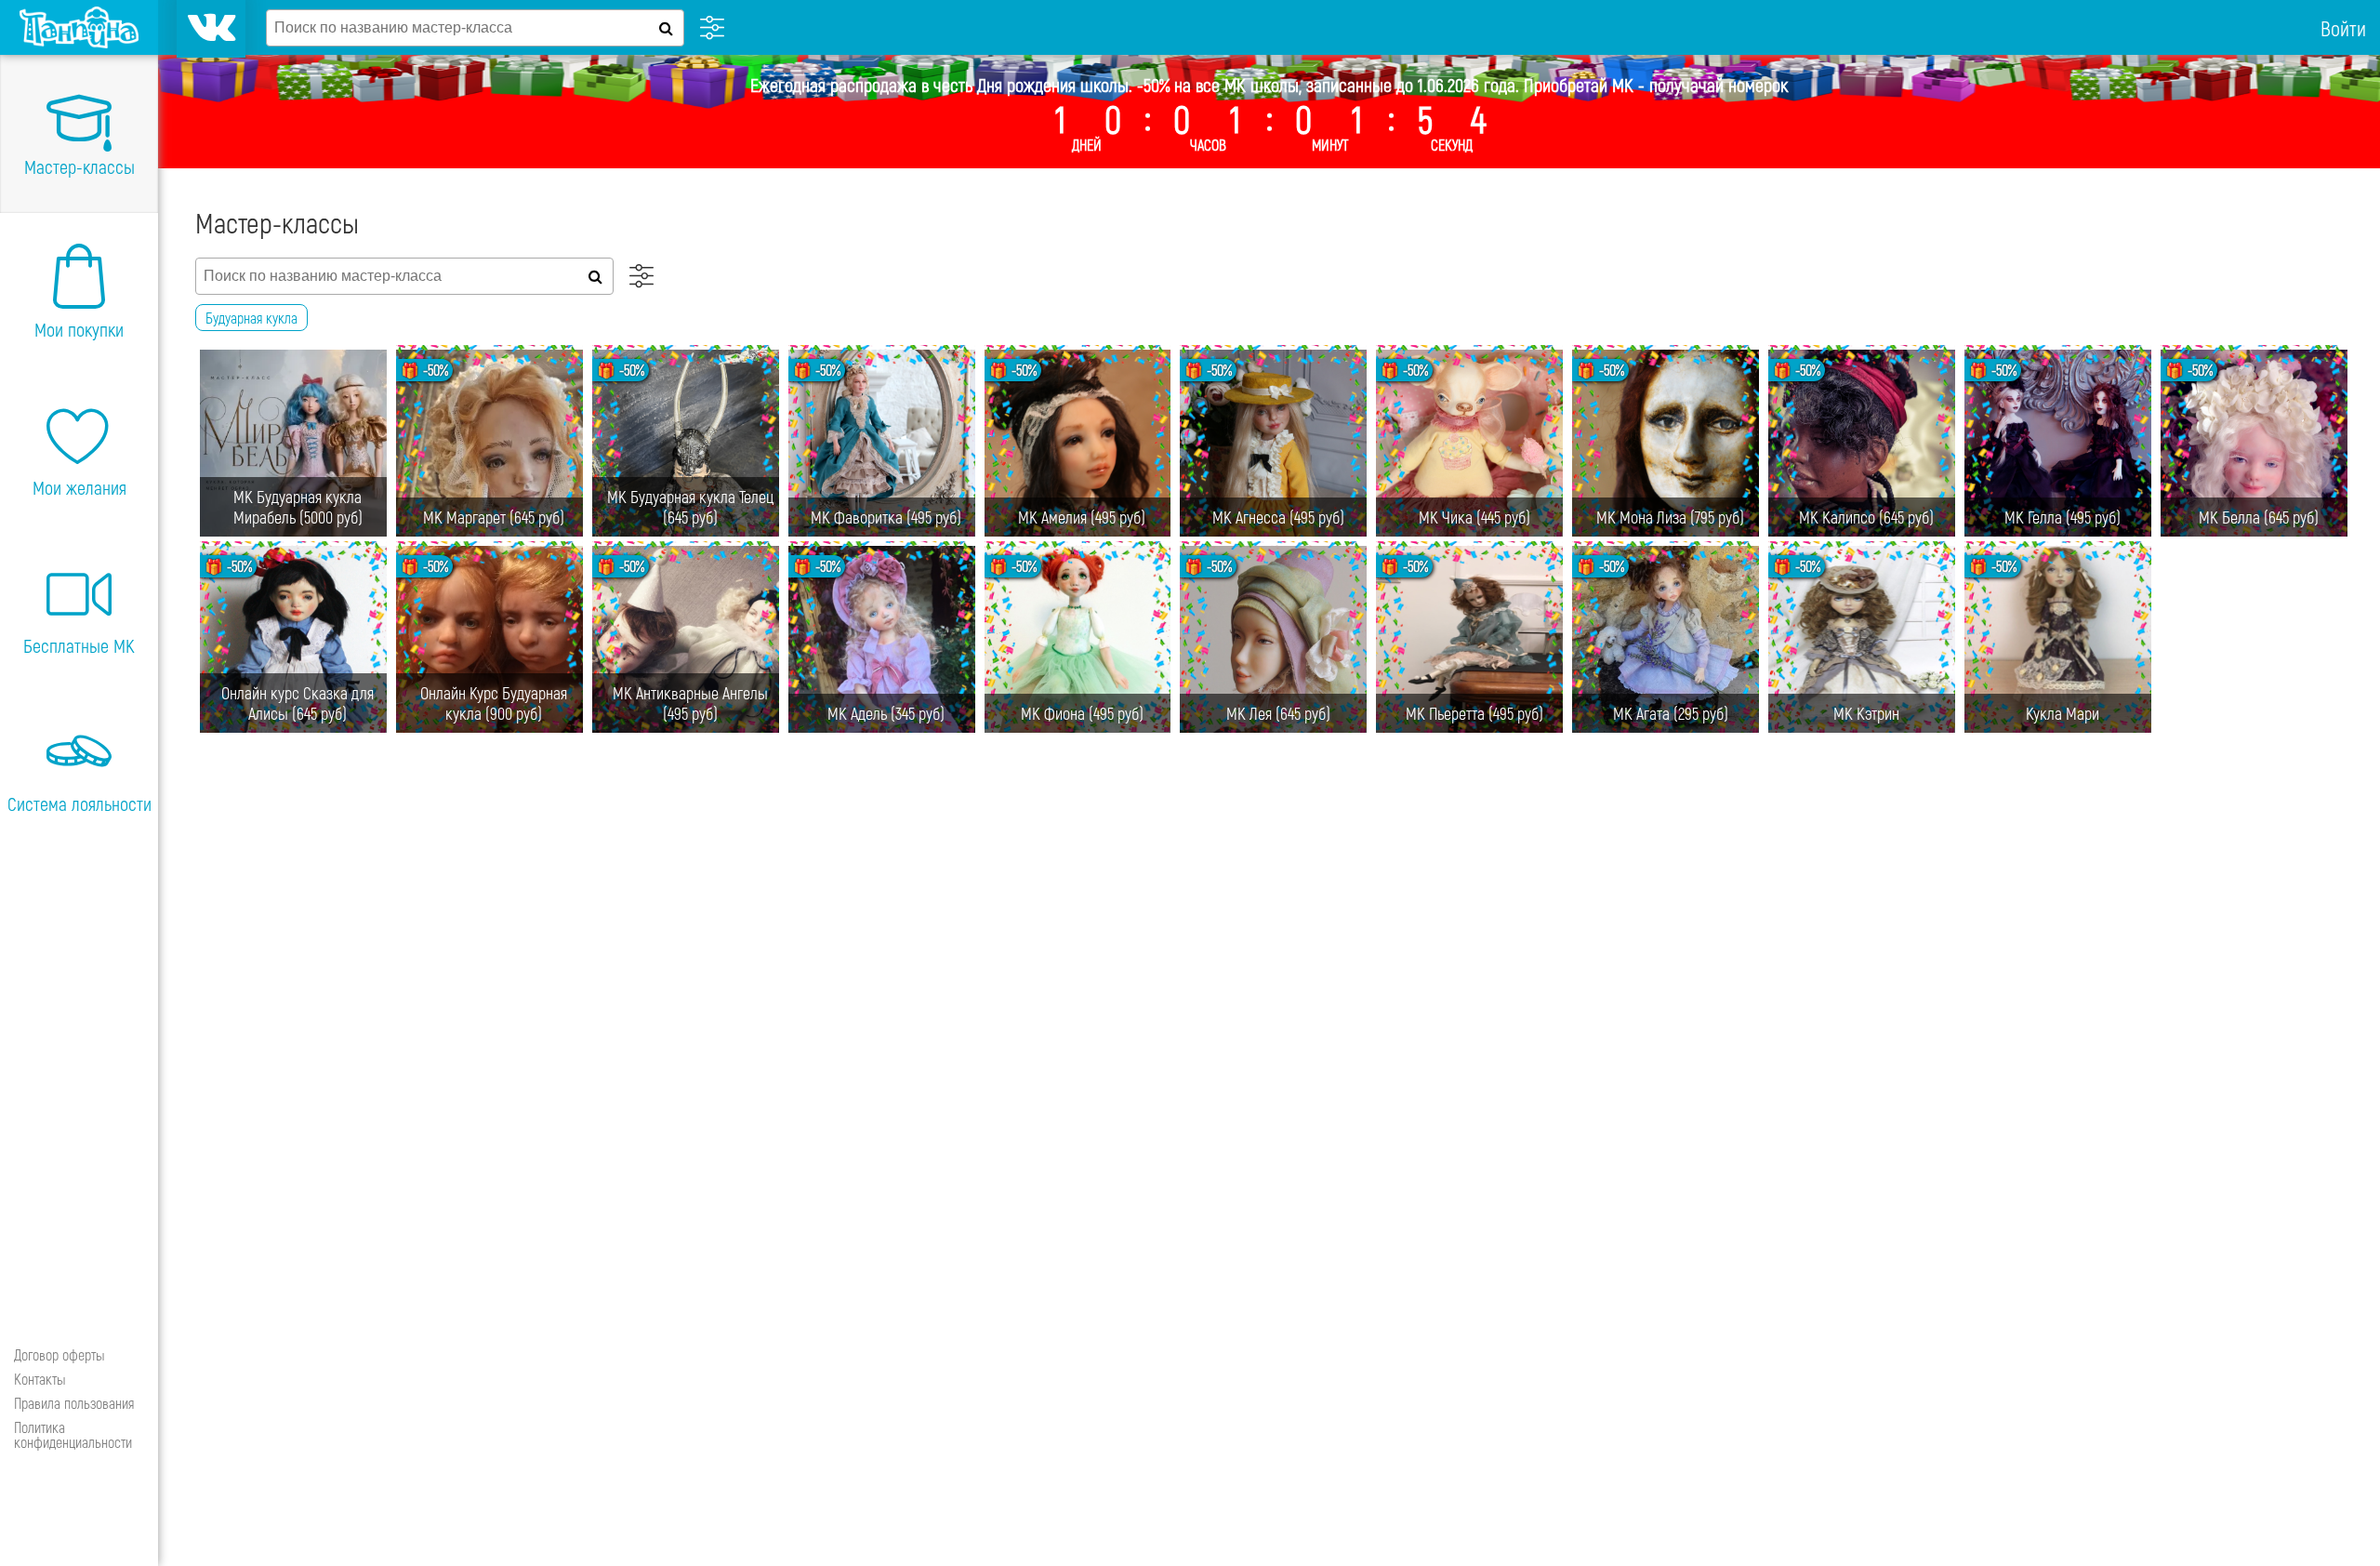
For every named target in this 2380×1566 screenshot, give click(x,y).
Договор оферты (59, 1354)
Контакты (40, 1379)
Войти (2343, 28)
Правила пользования (74, 1403)
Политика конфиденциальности (73, 1434)
